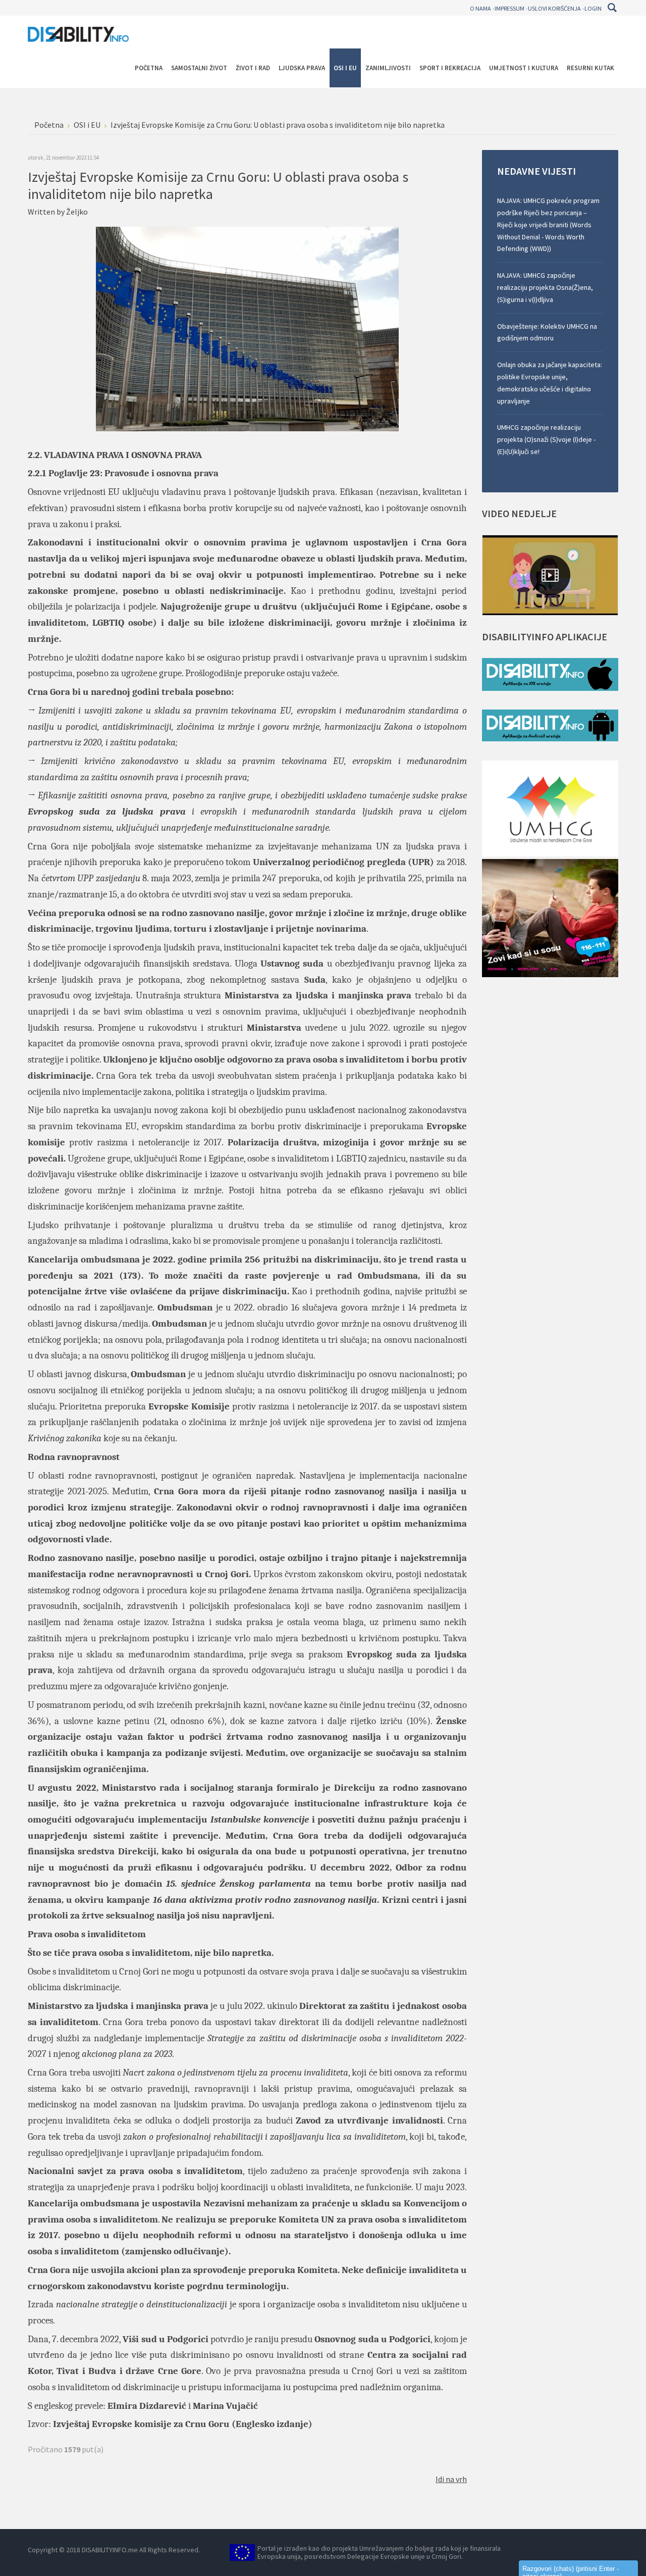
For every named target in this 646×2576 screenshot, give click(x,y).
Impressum (509, 8)
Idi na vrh (451, 2479)
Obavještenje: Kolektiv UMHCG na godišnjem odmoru (547, 332)
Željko (77, 212)
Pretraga (612, 8)
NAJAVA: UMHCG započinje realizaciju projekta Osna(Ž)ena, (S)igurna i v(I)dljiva (545, 287)
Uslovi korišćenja (554, 8)
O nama (480, 8)
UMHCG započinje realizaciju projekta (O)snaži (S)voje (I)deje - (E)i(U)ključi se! (546, 439)
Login (593, 8)
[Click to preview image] (247, 328)
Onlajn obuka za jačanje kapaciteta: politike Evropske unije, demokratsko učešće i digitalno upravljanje (550, 383)
